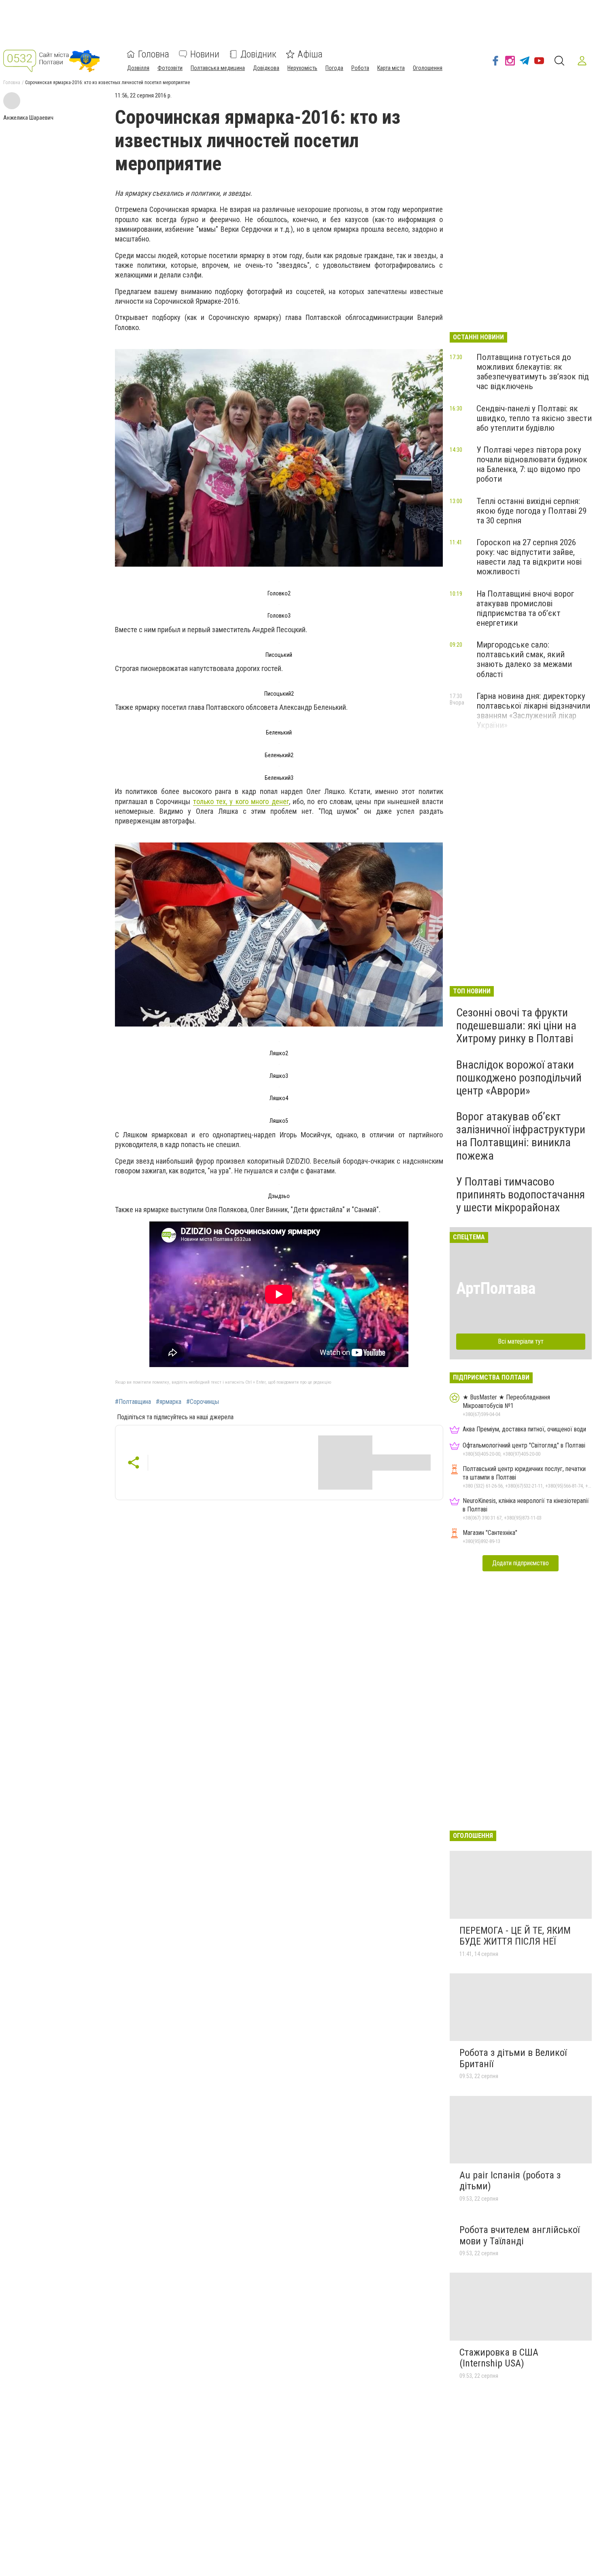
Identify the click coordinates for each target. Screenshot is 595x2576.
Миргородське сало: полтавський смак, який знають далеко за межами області (524, 659)
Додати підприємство (521, 1563)
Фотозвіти (170, 68)
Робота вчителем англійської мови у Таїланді (520, 2235)
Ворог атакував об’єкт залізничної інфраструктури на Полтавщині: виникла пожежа (521, 1136)
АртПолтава (496, 1288)
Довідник (258, 54)
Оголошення (428, 68)
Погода (334, 68)
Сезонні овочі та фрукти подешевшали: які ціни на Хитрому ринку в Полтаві (516, 1026)
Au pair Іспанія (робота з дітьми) (510, 2181)
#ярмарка (169, 1402)
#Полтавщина (133, 1402)
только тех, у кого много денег (241, 801)
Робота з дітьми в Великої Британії (513, 2058)
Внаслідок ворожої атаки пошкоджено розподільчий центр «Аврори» (519, 1078)
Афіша (310, 54)
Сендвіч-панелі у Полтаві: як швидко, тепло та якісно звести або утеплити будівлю (534, 418)
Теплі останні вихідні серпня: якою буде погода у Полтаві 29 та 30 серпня (531, 511)
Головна (154, 54)
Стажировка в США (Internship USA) (499, 2358)
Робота (360, 68)
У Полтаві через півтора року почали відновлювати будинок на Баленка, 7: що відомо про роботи (532, 464)
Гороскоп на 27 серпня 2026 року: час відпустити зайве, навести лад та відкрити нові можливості (529, 557)
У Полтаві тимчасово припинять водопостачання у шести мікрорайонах (521, 1195)
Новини (205, 54)
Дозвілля (138, 68)
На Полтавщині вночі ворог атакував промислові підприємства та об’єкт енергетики (525, 608)
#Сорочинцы (203, 1402)
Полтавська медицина (218, 68)
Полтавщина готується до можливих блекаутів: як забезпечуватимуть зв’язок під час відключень (533, 372)
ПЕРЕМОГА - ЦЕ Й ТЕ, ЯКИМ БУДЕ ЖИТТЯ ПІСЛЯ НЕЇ (515, 1936)
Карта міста (391, 68)
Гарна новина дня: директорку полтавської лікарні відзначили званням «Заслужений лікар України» (533, 711)
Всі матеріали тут (521, 1341)
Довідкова (266, 68)
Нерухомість (302, 68)
